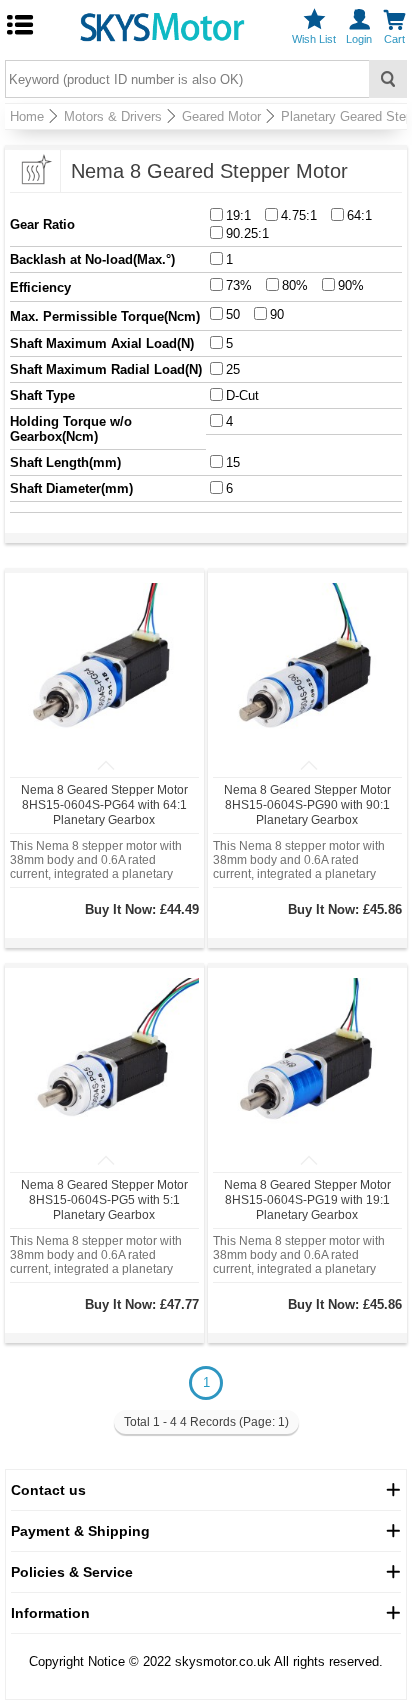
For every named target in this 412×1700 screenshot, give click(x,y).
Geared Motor (221, 116)
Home (27, 116)
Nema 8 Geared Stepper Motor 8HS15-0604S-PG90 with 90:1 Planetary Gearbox (307, 805)
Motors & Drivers (113, 116)
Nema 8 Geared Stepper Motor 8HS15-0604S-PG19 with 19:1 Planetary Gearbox (307, 1200)
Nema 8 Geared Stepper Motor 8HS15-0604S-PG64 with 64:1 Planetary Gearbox (104, 805)
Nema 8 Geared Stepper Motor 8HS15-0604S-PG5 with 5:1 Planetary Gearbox (104, 1200)
